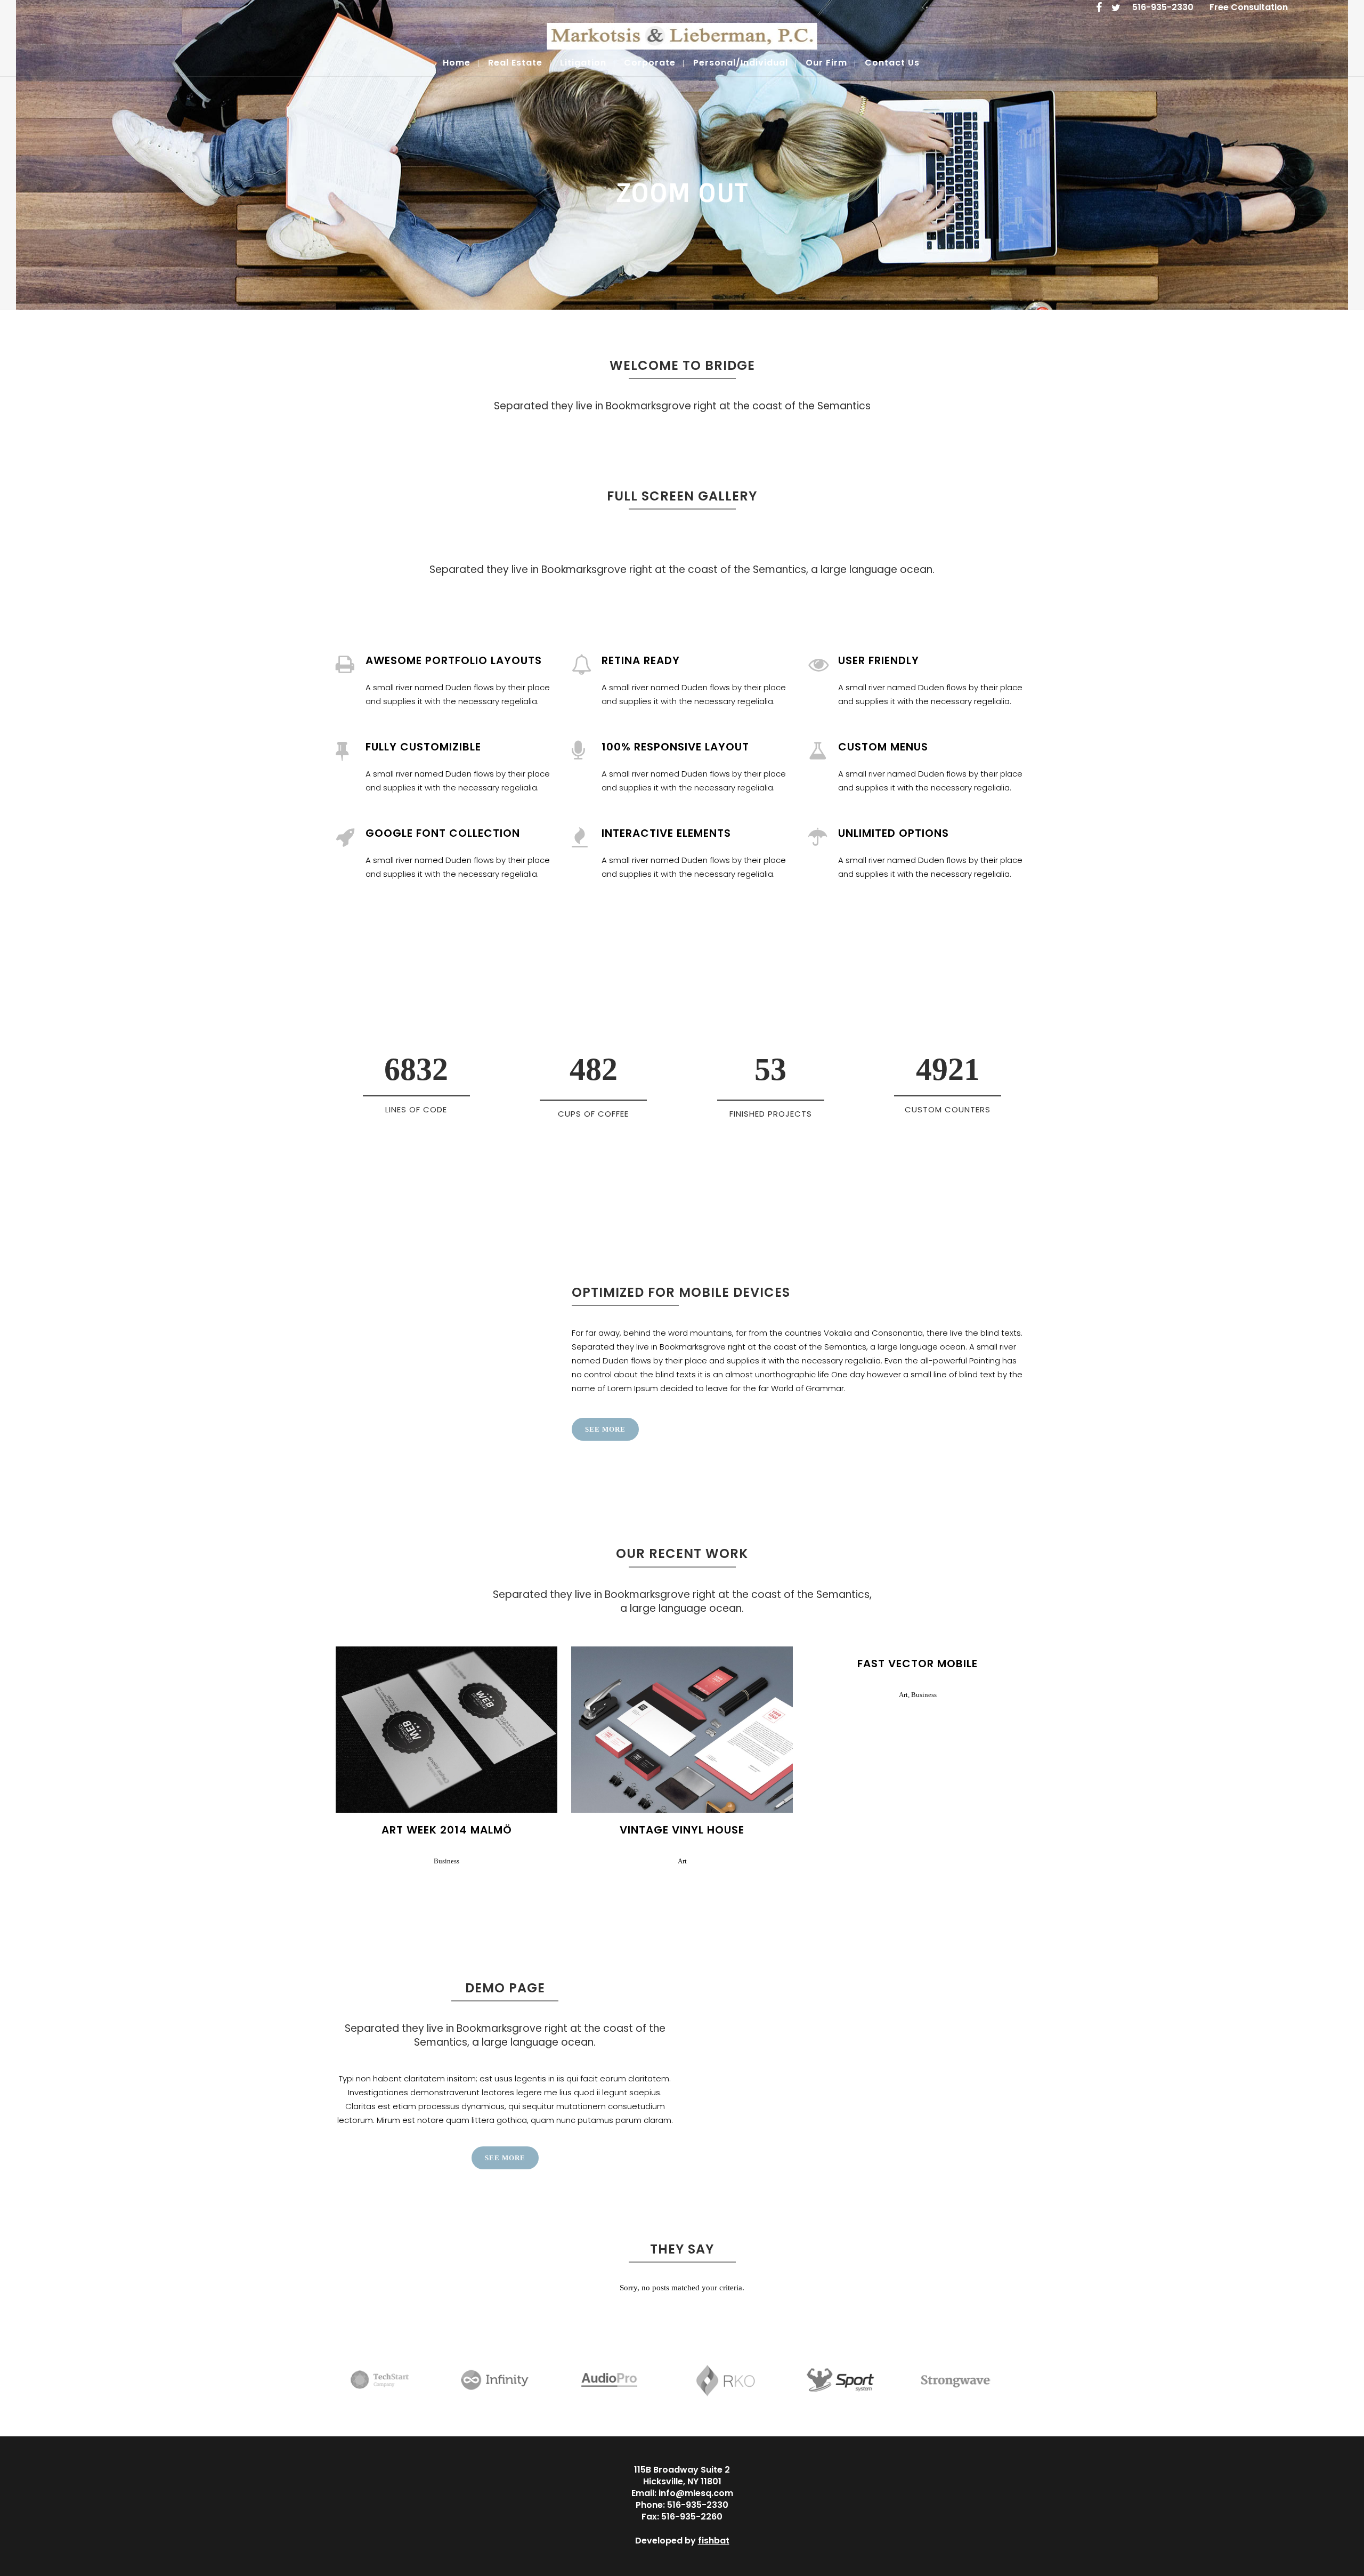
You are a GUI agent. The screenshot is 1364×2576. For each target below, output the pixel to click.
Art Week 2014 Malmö (447, 1830)
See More (605, 1429)
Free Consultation (1249, 7)
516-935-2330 (1163, 7)
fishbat (714, 2541)
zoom (425, 1728)
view (470, 1728)
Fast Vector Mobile (918, 1664)
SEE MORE (505, 2158)
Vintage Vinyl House (682, 1830)
